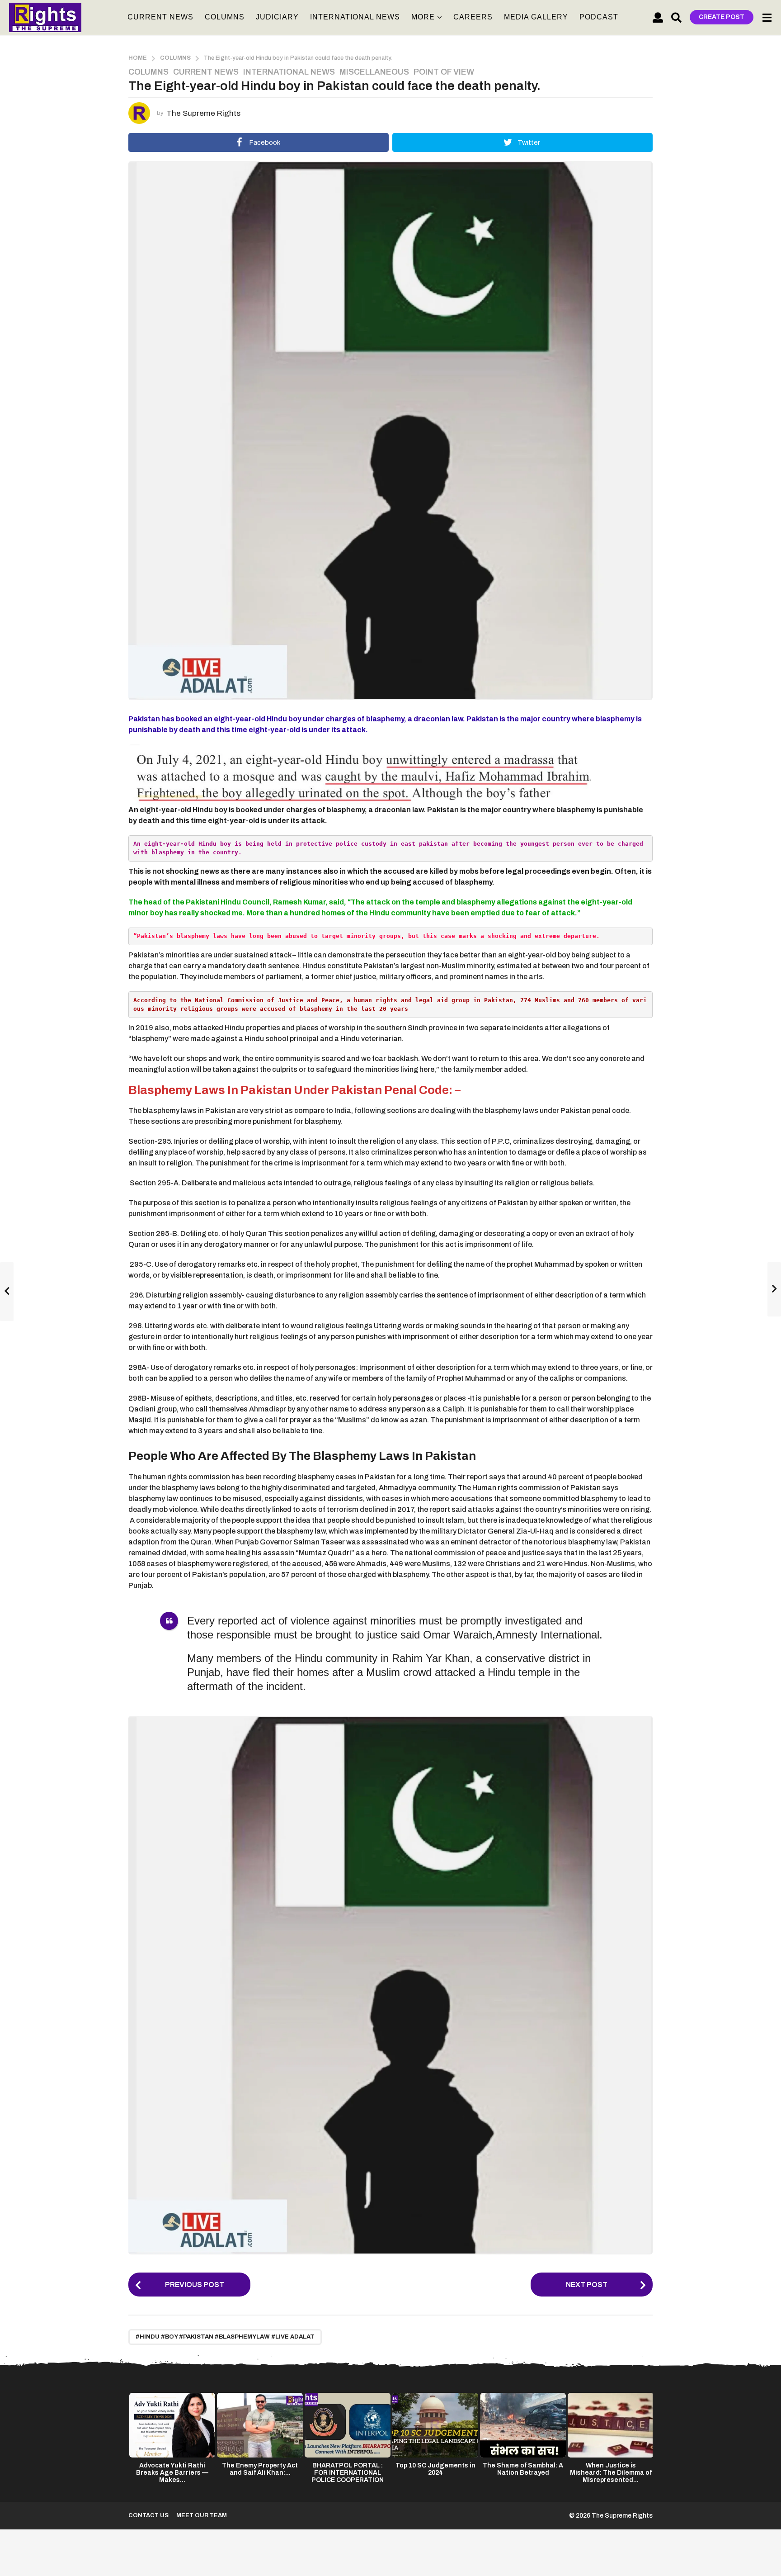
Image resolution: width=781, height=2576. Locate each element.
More (423, 17)
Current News (160, 17)
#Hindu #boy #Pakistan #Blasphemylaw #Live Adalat (225, 2337)
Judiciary (277, 17)
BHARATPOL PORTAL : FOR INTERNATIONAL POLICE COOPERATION (348, 2473)
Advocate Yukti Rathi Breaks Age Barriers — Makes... (172, 2473)
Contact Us (148, 2515)
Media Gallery (536, 17)
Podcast (599, 17)
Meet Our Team (202, 2515)
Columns (225, 17)
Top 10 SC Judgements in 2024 (435, 2469)
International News (355, 17)
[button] (658, 17)
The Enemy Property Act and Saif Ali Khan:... (260, 2469)
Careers (473, 17)
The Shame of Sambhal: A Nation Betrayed (523, 2469)
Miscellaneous (374, 72)
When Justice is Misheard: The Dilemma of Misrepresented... (611, 2473)
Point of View (444, 72)
